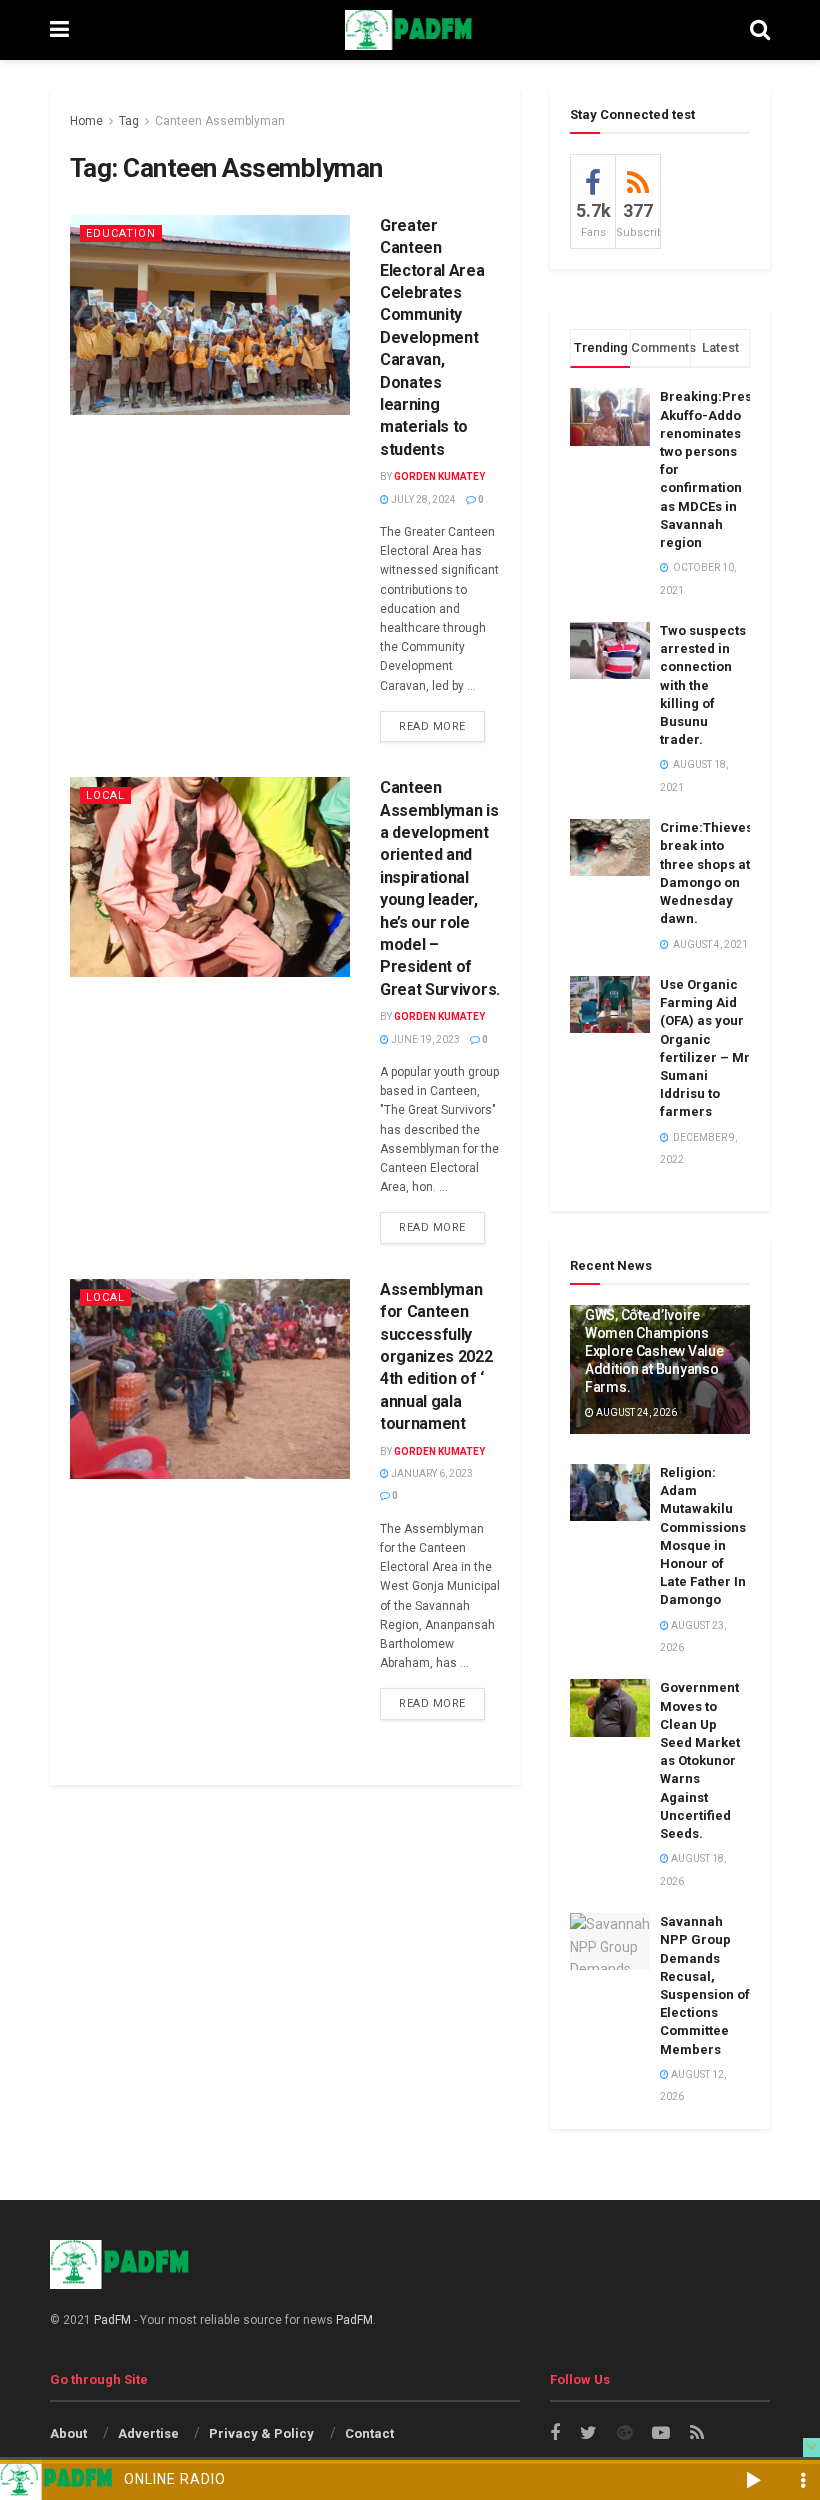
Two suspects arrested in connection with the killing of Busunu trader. (703, 685)
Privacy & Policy (261, 2433)
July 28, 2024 (422, 499)
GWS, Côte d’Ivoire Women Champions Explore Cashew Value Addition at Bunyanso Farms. (654, 1351)
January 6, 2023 (431, 1473)
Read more (432, 726)
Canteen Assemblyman (220, 121)
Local (105, 795)
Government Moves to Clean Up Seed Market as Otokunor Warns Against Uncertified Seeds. (700, 1760)
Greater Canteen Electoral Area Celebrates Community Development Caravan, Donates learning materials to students (432, 337)
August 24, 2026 (635, 1412)
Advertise (148, 2433)
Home (86, 121)
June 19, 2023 (424, 1039)
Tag (129, 121)
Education (121, 233)
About (68, 2433)
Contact (369, 2433)
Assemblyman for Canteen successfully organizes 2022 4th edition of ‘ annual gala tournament (436, 1356)
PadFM (112, 2320)
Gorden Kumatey (439, 476)
